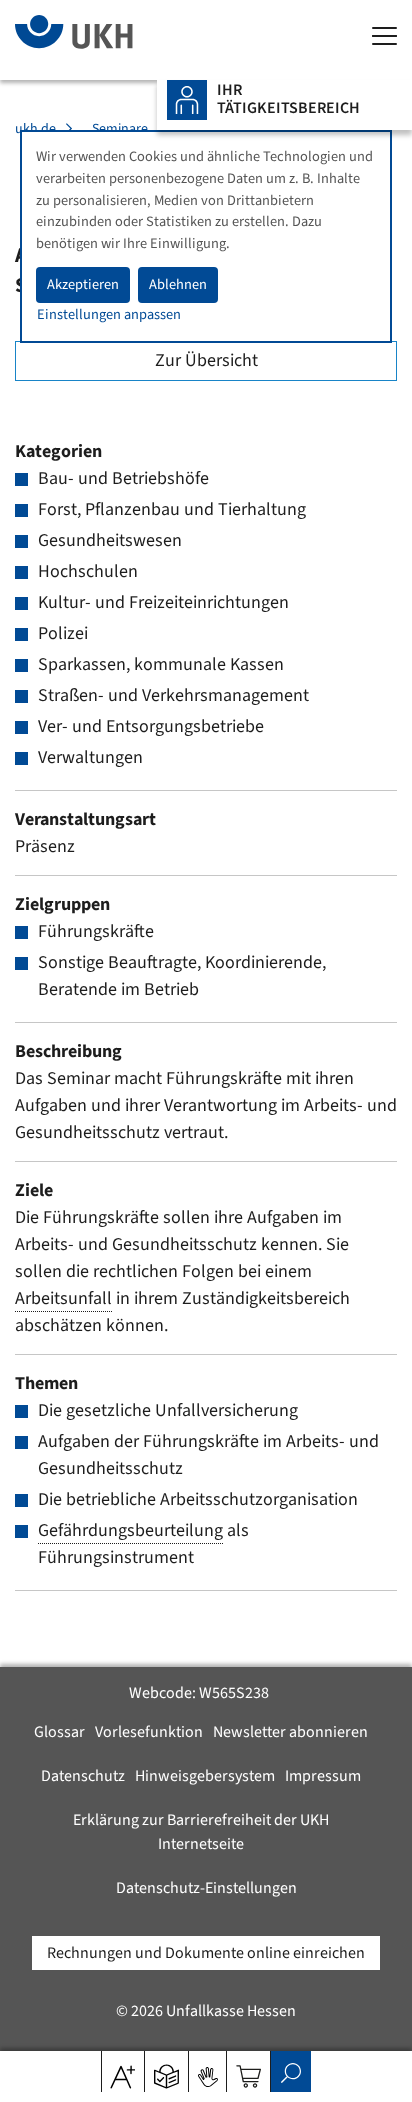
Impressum (323, 1776)
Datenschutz (83, 1776)
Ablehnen (178, 284)
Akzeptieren (83, 284)
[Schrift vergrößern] (122, 2070)
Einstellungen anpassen (109, 314)
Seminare (120, 129)
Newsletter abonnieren (290, 1732)
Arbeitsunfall (63, 1298)
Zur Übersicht (206, 360)
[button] (166, 2070)
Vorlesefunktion (149, 1732)
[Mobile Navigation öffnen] (384, 37)
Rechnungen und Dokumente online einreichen (206, 1953)
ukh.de (35, 129)
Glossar (59, 1732)
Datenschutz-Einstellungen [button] (206, 1888)
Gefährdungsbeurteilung (130, 1530)
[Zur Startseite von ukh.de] (104, 40)
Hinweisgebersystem (205, 1776)
